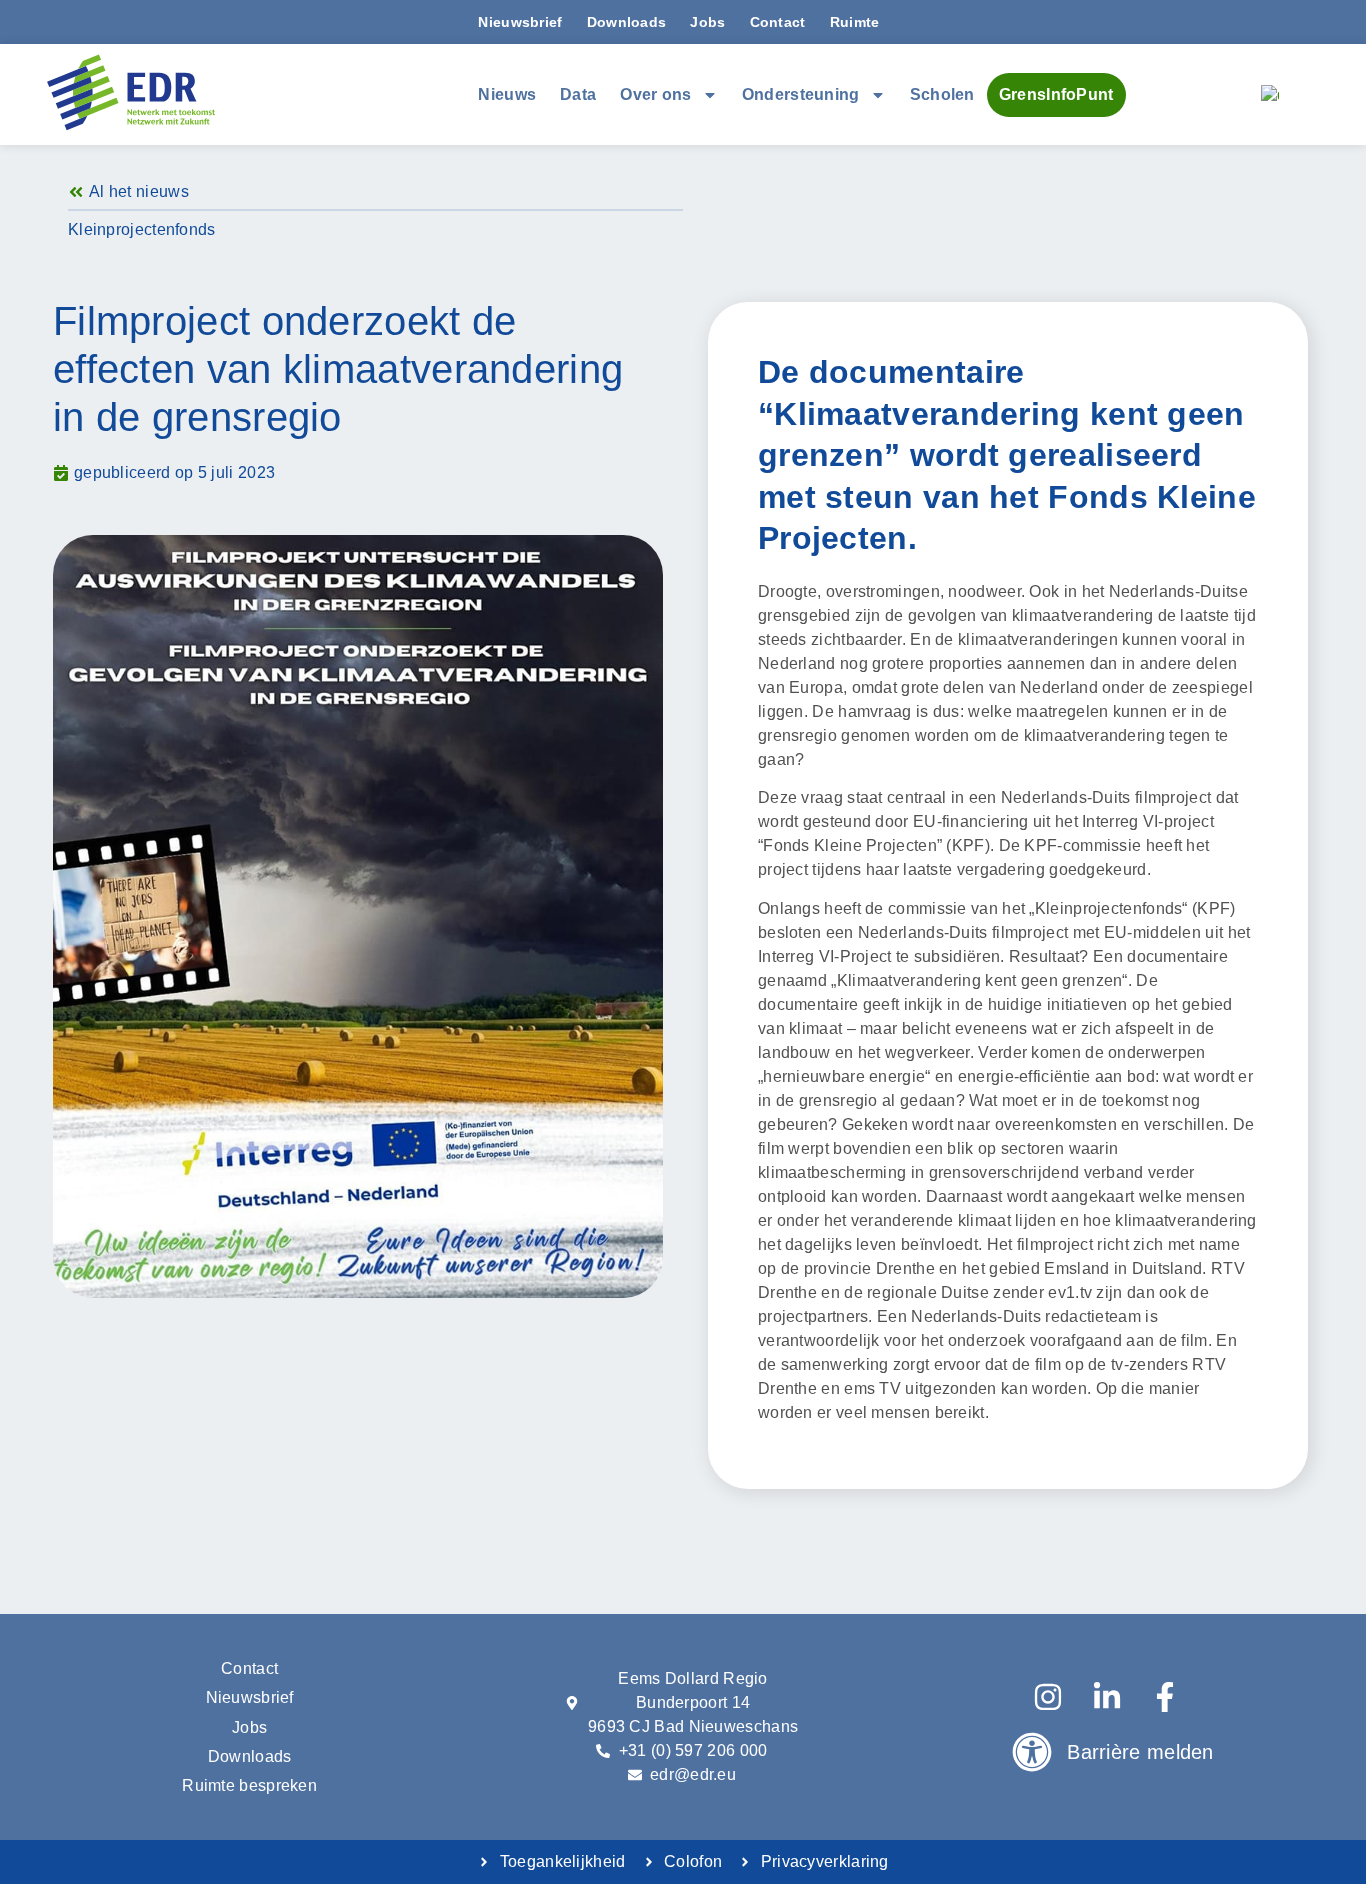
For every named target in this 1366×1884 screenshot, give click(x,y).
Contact (778, 22)
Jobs (707, 22)
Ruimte (855, 22)
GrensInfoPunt (1056, 94)
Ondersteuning (801, 94)
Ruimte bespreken (249, 1785)
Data (578, 94)
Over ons (655, 94)
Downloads (627, 22)
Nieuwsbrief (520, 22)
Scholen (942, 94)
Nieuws (507, 94)
